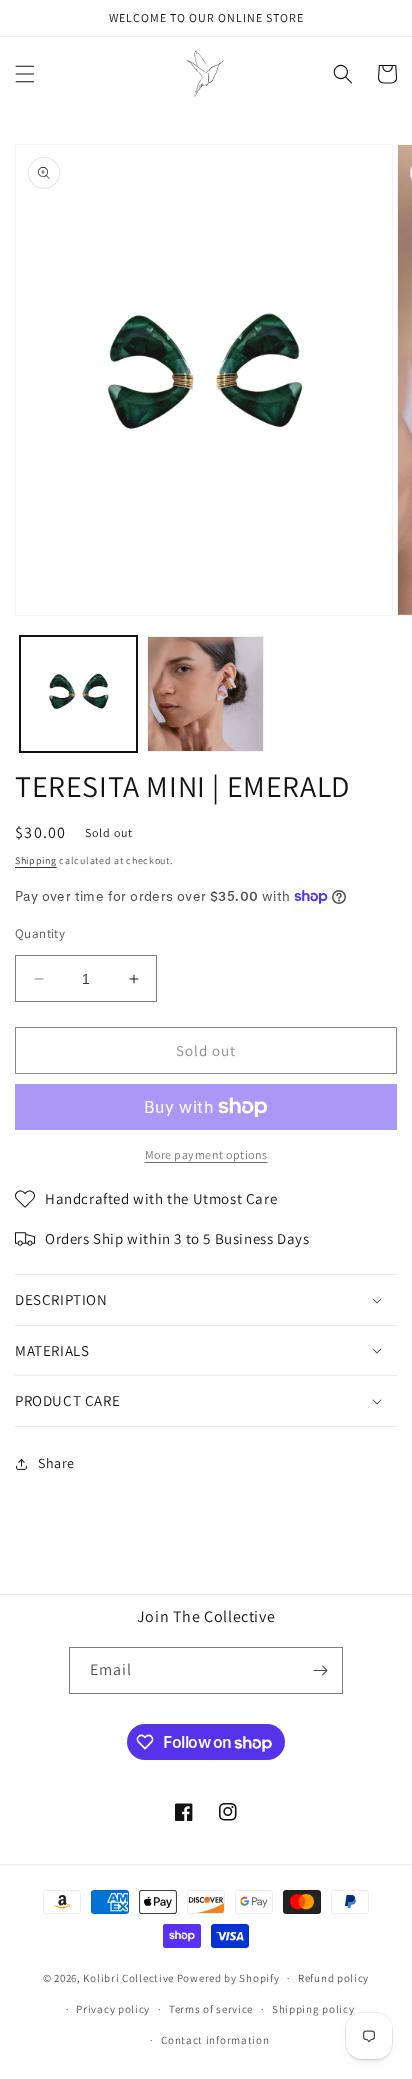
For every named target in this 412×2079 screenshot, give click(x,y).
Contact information (215, 2040)
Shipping (36, 860)
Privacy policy (113, 2009)
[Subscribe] (320, 1670)
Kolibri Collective (128, 1978)
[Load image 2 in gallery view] (205, 694)
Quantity (40, 933)
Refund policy (333, 1978)
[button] (25, 74)
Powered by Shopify (228, 1978)
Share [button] (56, 1463)
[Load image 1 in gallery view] (78, 694)
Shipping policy (313, 2009)
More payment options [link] (206, 1154)
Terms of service (211, 2009)
